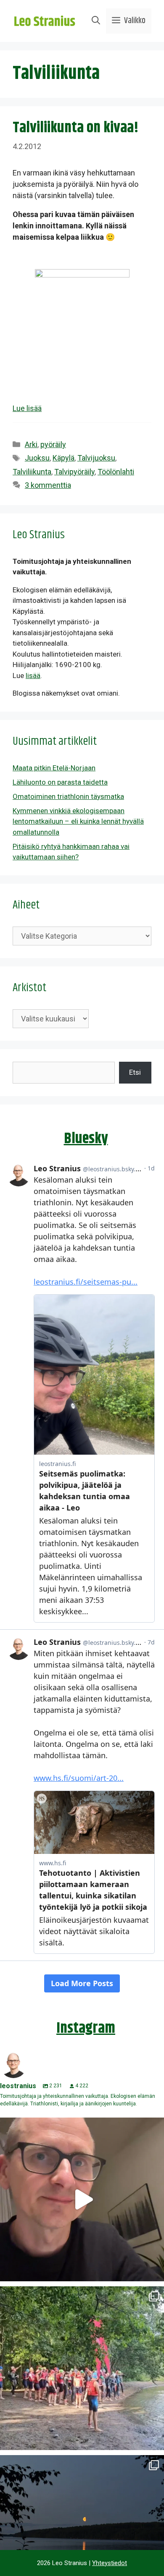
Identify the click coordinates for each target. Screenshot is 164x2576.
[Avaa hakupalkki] (96, 21)
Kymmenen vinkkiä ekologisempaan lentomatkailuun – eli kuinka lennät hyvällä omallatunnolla (78, 821)
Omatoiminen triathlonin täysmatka (68, 796)
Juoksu (37, 458)
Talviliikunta (32, 472)
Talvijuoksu (96, 458)
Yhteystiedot (110, 2563)
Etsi (135, 1072)
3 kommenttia (48, 485)
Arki (31, 444)
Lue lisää (27, 408)
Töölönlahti (116, 472)
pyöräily (53, 444)
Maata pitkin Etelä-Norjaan (54, 768)
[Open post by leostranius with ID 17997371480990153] (82, 2199)
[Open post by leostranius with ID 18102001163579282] (82, 2368)
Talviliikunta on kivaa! (76, 128)
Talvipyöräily (74, 472)
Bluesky (86, 1139)
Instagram (86, 2028)
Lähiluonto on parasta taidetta (60, 782)
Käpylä (63, 458)
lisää (33, 675)
